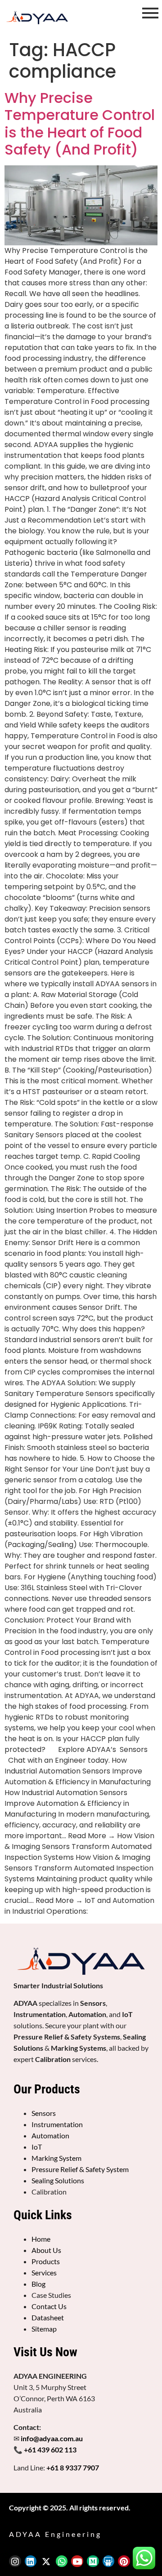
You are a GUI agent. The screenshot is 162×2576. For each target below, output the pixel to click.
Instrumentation (57, 2124)
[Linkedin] (31, 2561)
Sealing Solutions (58, 2180)
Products (46, 2261)
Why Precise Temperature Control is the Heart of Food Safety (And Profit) (80, 124)
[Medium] (93, 2561)
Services (44, 2272)
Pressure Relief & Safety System (80, 2169)
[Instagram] (15, 2561)
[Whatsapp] (62, 2561)
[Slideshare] (109, 2561)
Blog (38, 2284)
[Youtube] (77, 2561)
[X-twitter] (46, 2561)
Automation (50, 2135)
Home (41, 2239)
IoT (37, 2147)
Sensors (44, 2113)
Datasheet (48, 2317)
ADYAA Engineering (55, 2534)
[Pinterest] (124, 2561)
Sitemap (44, 2329)
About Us (46, 2250)
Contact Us (49, 2306)
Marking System (56, 2158)
